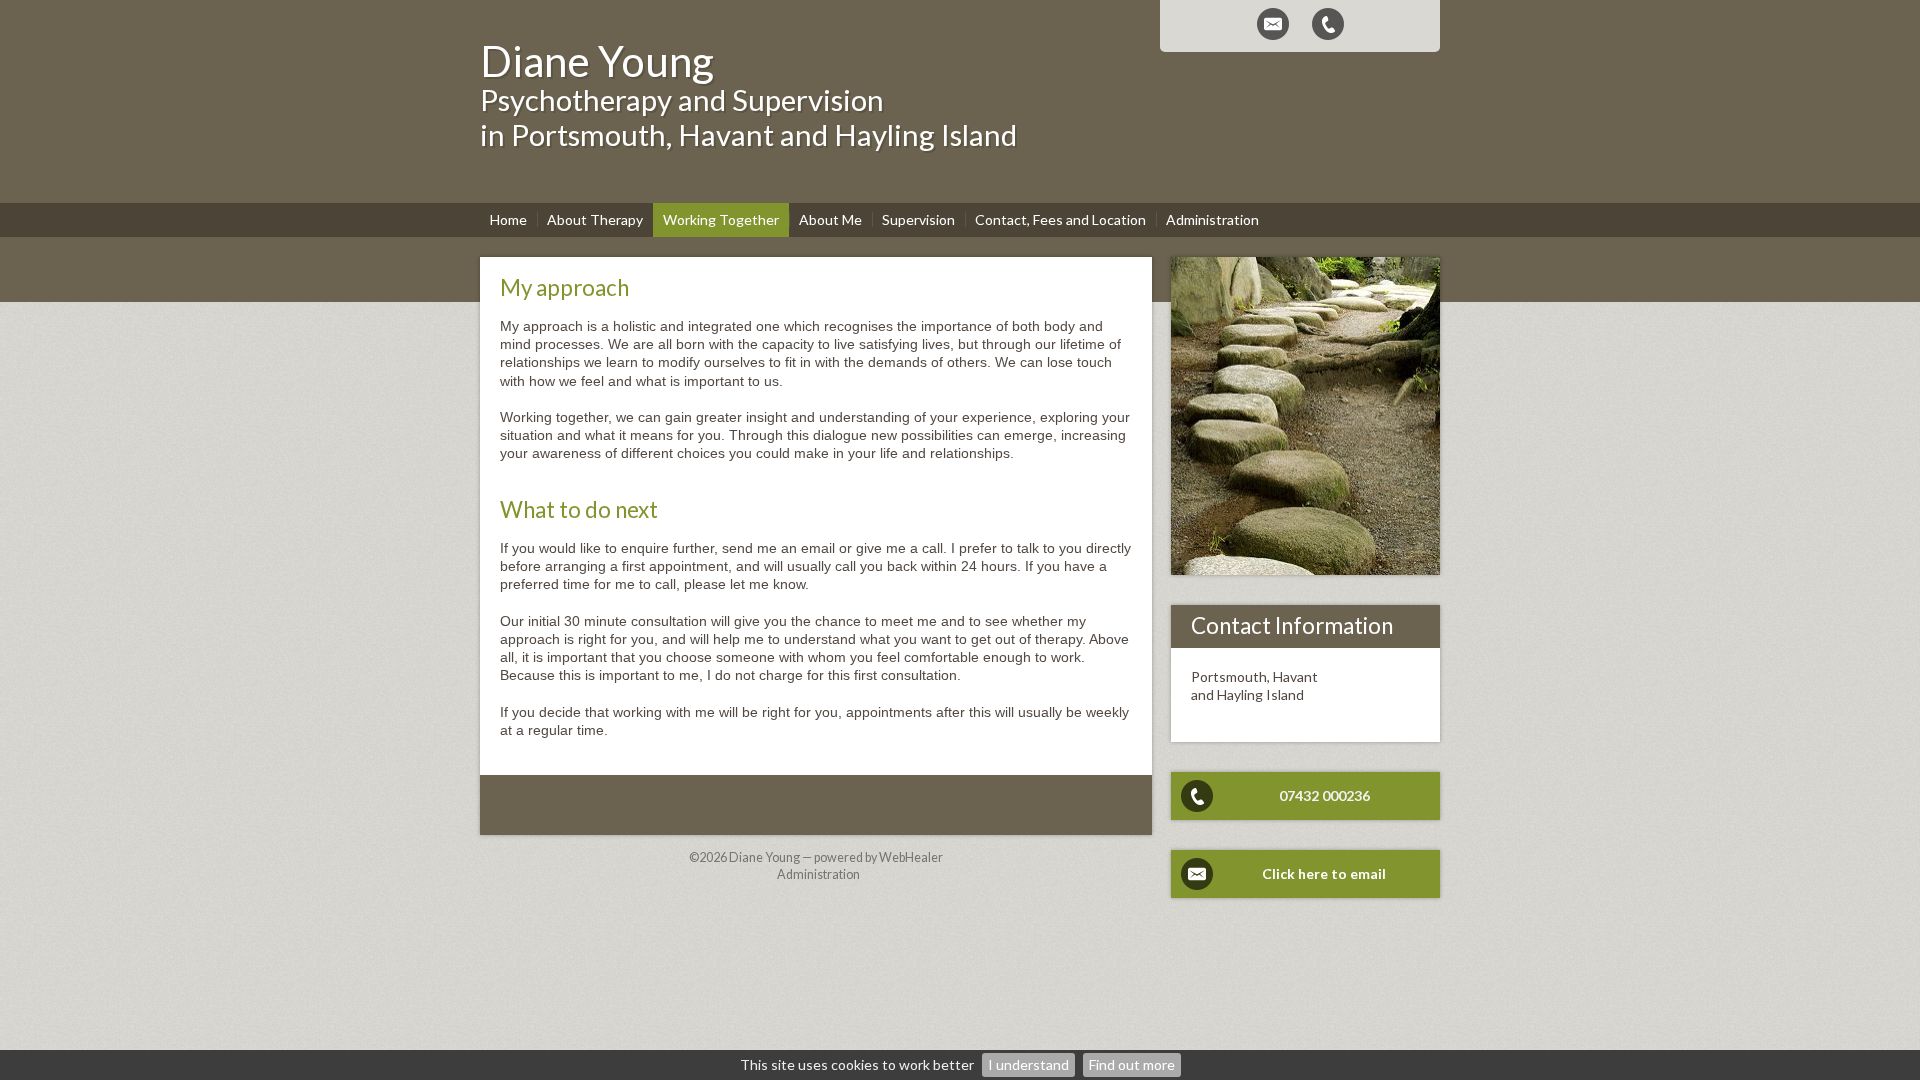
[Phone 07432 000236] (1328, 24)
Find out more (1132, 1064)
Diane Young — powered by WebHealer (836, 857)
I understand (1028, 1064)
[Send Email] (1273, 24)
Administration (818, 874)
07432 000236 (1324, 795)
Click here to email (1324, 873)
